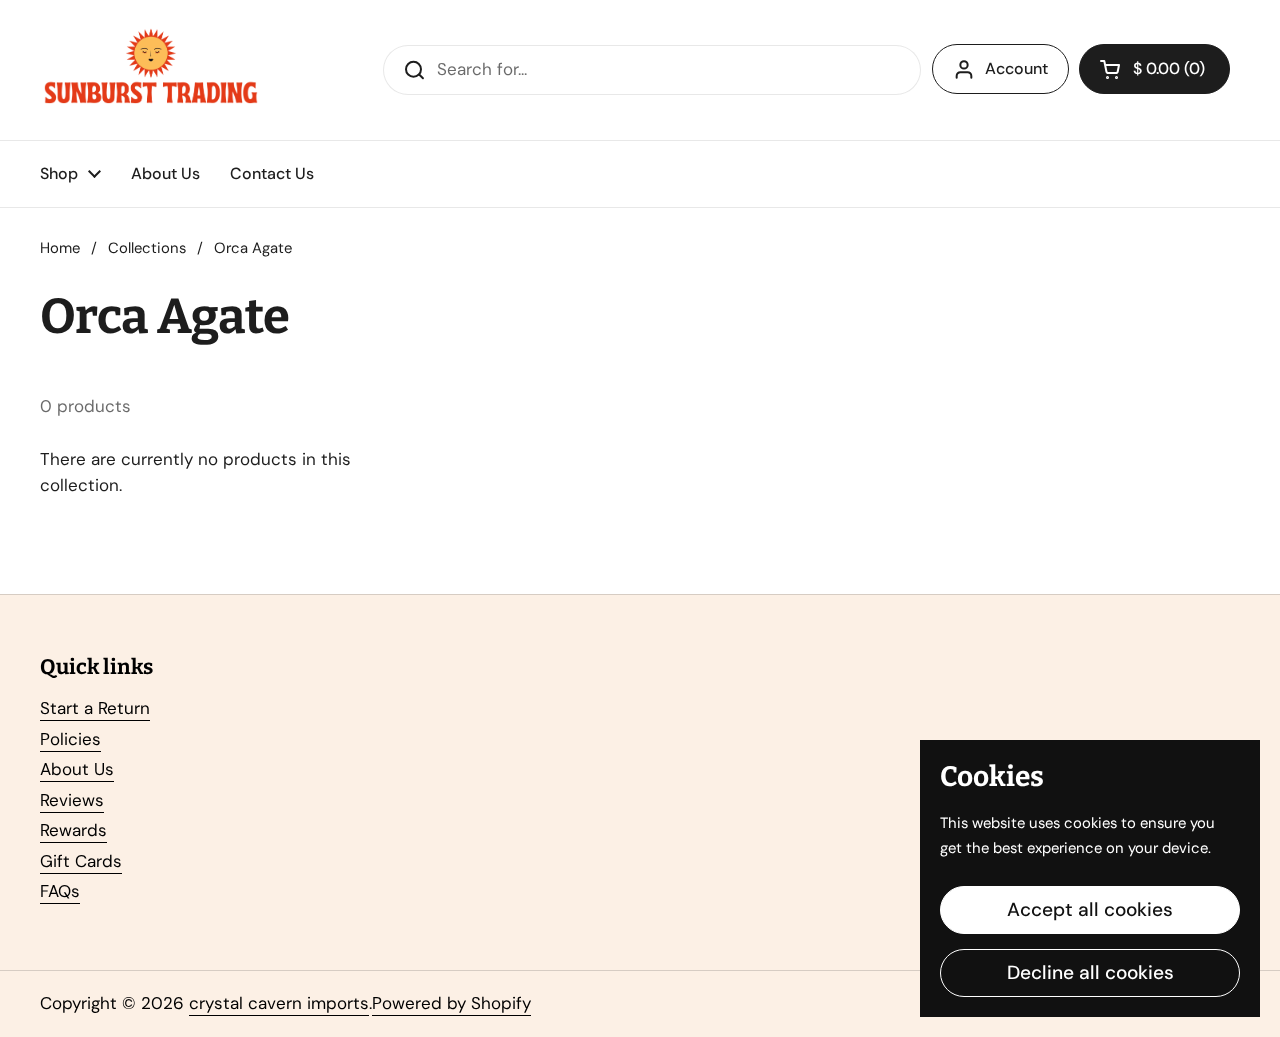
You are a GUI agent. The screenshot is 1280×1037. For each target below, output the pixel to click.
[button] (1154, 69)
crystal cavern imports (279, 1003)
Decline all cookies (1090, 972)
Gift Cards (81, 861)
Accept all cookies (1090, 909)
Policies (70, 739)
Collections (147, 248)
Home (60, 248)
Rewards (73, 830)
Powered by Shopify (451, 1003)
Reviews (72, 800)
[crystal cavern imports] (151, 70)
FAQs (60, 891)
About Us (77, 769)
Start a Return (95, 708)
